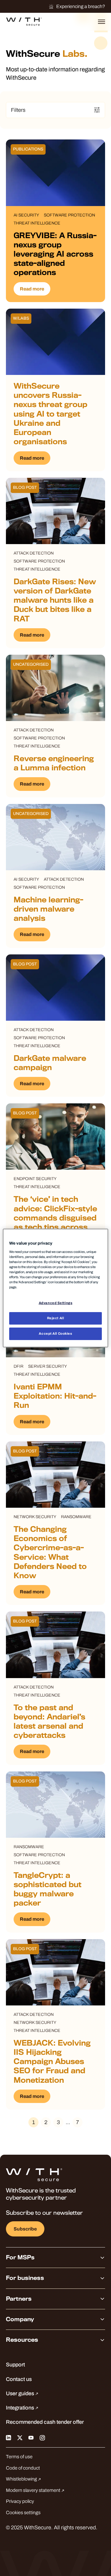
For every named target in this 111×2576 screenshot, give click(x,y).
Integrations (21, 2408)
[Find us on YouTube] (31, 2437)
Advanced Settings (56, 1303)
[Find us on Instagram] (42, 2437)
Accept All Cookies (55, 1333)
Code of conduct (23, 2468)
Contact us (19, 2379)
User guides (21, 2393)
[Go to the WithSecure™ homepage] (24, 22)
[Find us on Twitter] (20, 2437)
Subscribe (25, 2229)
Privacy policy (20, 2501)
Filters (18, 110)
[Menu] (102, 22)
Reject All (56, 1318)
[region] (55, 1288)
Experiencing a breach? (81, 6)
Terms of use (19, 2457)
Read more (32, 289)
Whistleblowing (22, 2479)
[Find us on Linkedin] (9, 2437)
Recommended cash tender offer (45, 2422)
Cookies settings (23, 2513)
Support (15, 2365)
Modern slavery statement (34, 2490)
